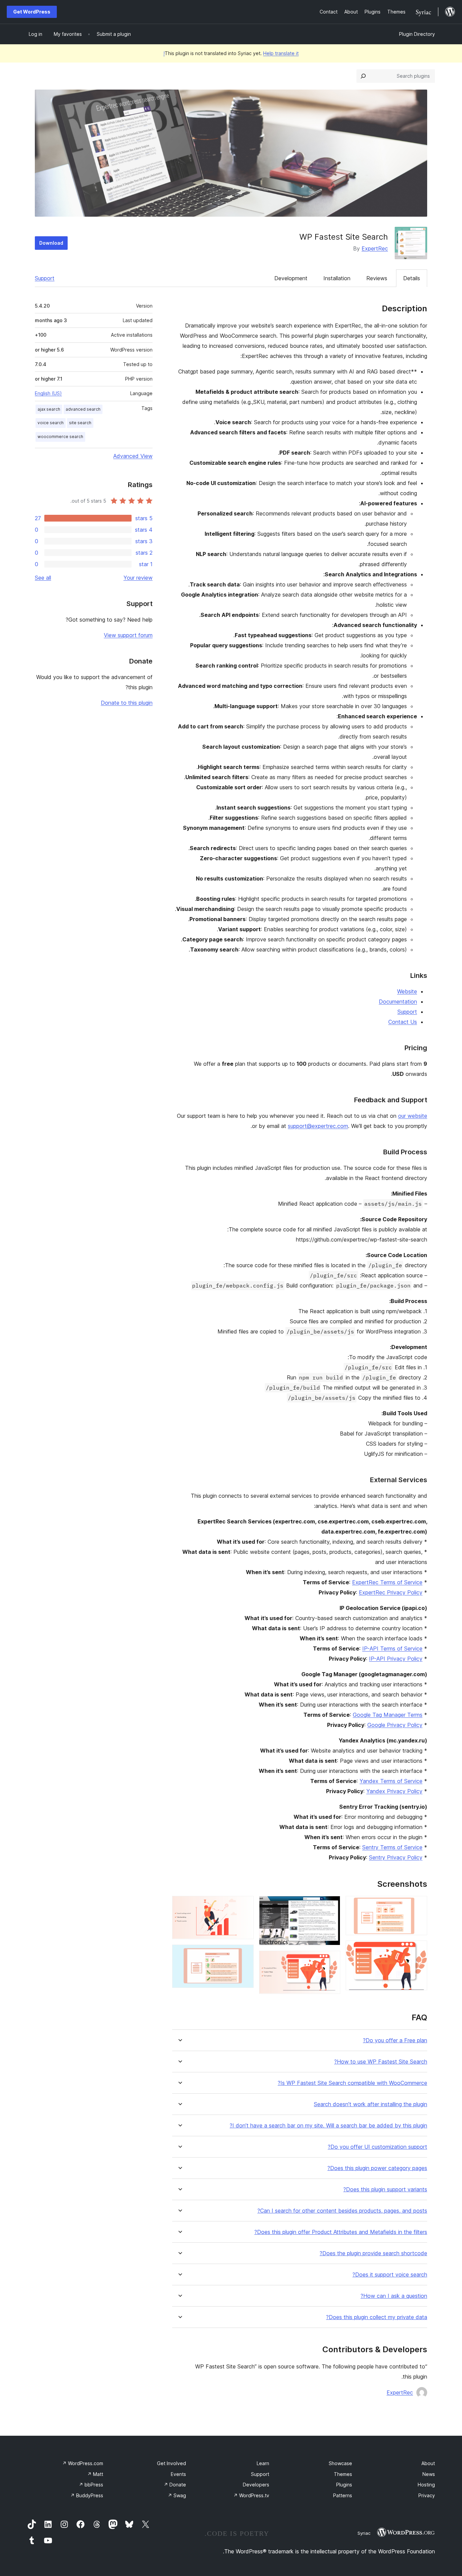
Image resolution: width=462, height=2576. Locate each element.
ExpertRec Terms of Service (387, 1582)
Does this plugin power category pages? (377, 2168)
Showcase (340, 2463)
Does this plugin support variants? (385, 2189)
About (428, 2463)
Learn (263, 2463)
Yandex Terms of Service (391, 1781)
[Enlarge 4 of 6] (331, 1960)
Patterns (343, 2495)
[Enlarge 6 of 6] (245, 1954)
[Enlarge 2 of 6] (418, 1950)
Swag (177, 2495)
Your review (138, 578)
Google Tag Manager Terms (388, 1715)
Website (407, 991)
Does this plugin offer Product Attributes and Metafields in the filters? (341, 2232)
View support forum (128, 635)
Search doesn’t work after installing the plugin (371, 2104)
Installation (337, 278)
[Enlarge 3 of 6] (331, 1905)
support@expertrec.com (318, 1126)
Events (178, 2474)
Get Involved (171, 2463)
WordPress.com (83, 2463)
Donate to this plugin (127, 703)
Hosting (426, 2485)
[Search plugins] (363, 76)
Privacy (427, 2495)
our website (413, 1116)
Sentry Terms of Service (392, 1847)
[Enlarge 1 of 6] (418, 1905)
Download (51, 243)
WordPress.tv (251, 2495)
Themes (343, 2474)
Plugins (344, 2485)
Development (291, 278)
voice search (51, 423)
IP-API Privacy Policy (396, 1659)
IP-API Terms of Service (392, 1648)
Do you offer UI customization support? (377, 2147)
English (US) (48, 393)
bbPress (91, 2485)
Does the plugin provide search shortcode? (373, 2253)
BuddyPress (87, 2495)
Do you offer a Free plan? (395, 2040)
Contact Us (403, 1022)
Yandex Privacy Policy (394, 1791)
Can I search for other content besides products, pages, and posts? (342, 2211)
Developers (256, 2485)
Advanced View (133, 456)
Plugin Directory (417, 34)
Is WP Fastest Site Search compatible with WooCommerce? (352, 2083)
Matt (95, 2474)
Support (45, 278)
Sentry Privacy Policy (396, 1857)
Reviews (377, 278)
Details (412, 278)
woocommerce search (60, 437)
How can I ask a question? (394, 2296)
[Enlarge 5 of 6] (245, 1905)
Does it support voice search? (390, 2275)
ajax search (49, 409)
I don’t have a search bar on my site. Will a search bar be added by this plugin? (328, 2126)
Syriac (364, 2533)
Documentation (398, 1002)
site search (80, 423)
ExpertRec (375, 248)
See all (43, 578)
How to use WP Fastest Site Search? (381, 2062)
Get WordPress (32, 12)
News (429, 2474)
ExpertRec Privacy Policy (391, 1592)
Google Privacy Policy (395, 1725)
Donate (175, 2485)
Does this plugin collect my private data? (377, 2317)
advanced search (83, 409)
